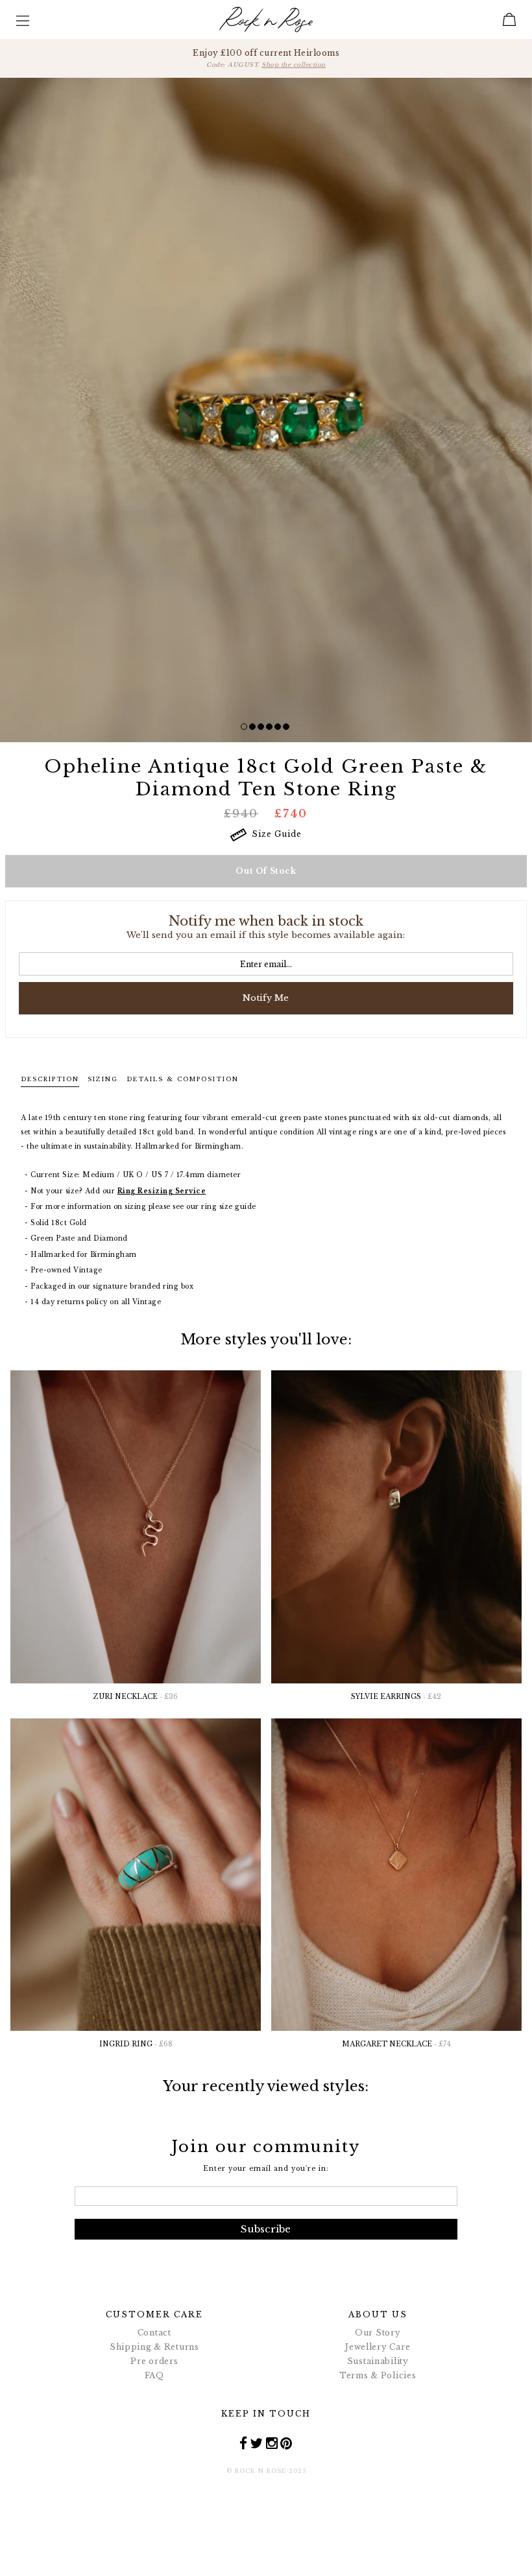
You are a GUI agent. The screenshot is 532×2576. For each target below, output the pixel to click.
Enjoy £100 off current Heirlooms (266, 58)
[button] (244, 727)
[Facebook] (244, 2442)
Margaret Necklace (396, 2044)
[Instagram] (272, 2442)
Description (50, 1079)
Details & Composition (183, 1079)
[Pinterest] (286, 2442)
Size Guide (274, 834)
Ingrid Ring (136, 2044)
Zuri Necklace (136, 1697)
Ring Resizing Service (162, 1191)
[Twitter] (257, 2442)
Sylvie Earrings (396, 1697)
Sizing (103, 1079)
